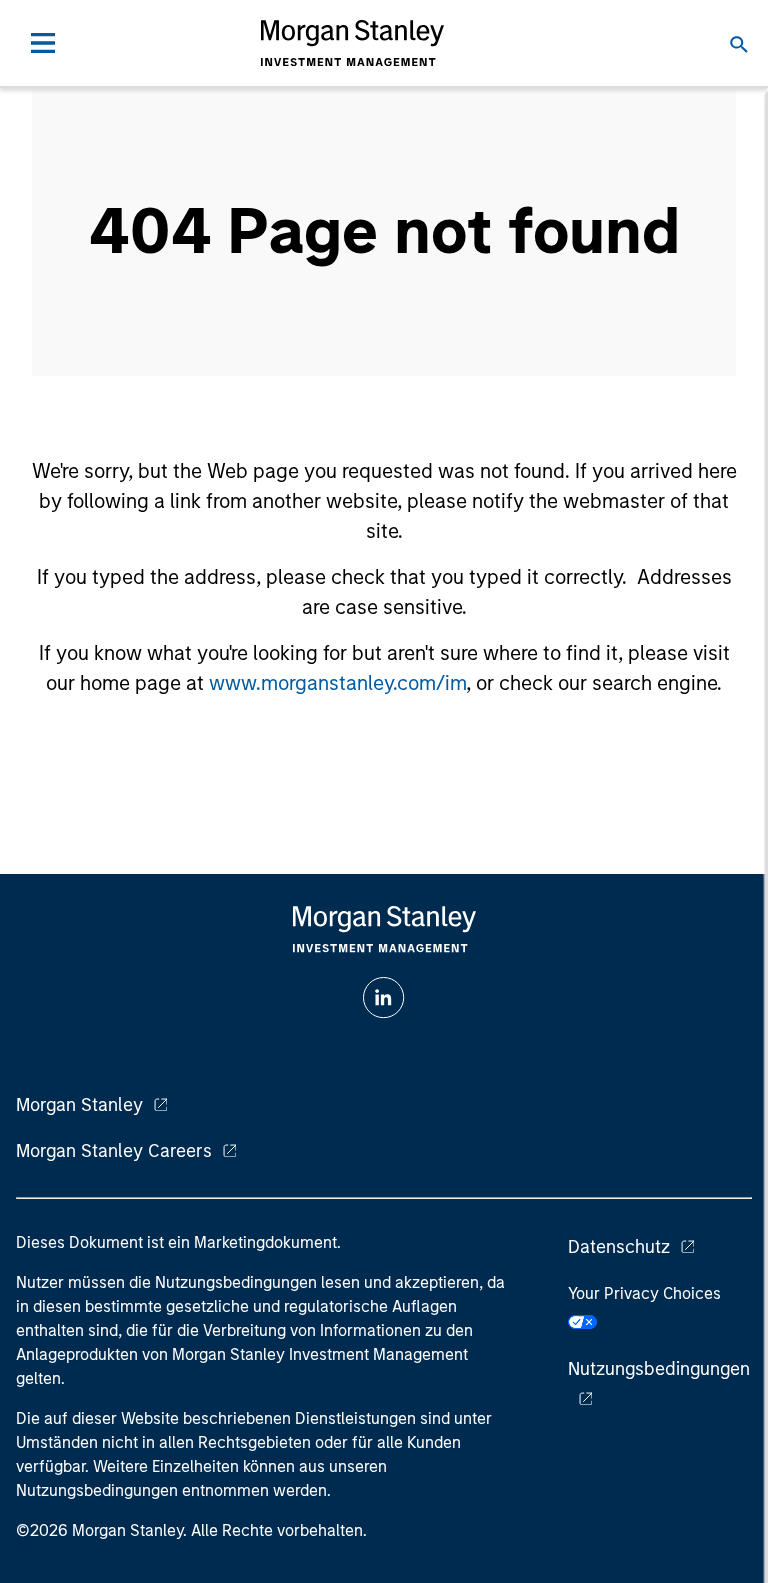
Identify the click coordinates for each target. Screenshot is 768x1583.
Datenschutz (619, 1247)
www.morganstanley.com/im (337, 683)
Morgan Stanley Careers (114, 1151)
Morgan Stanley (79, 1105)
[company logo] (352, 43)
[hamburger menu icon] (43, 43)
